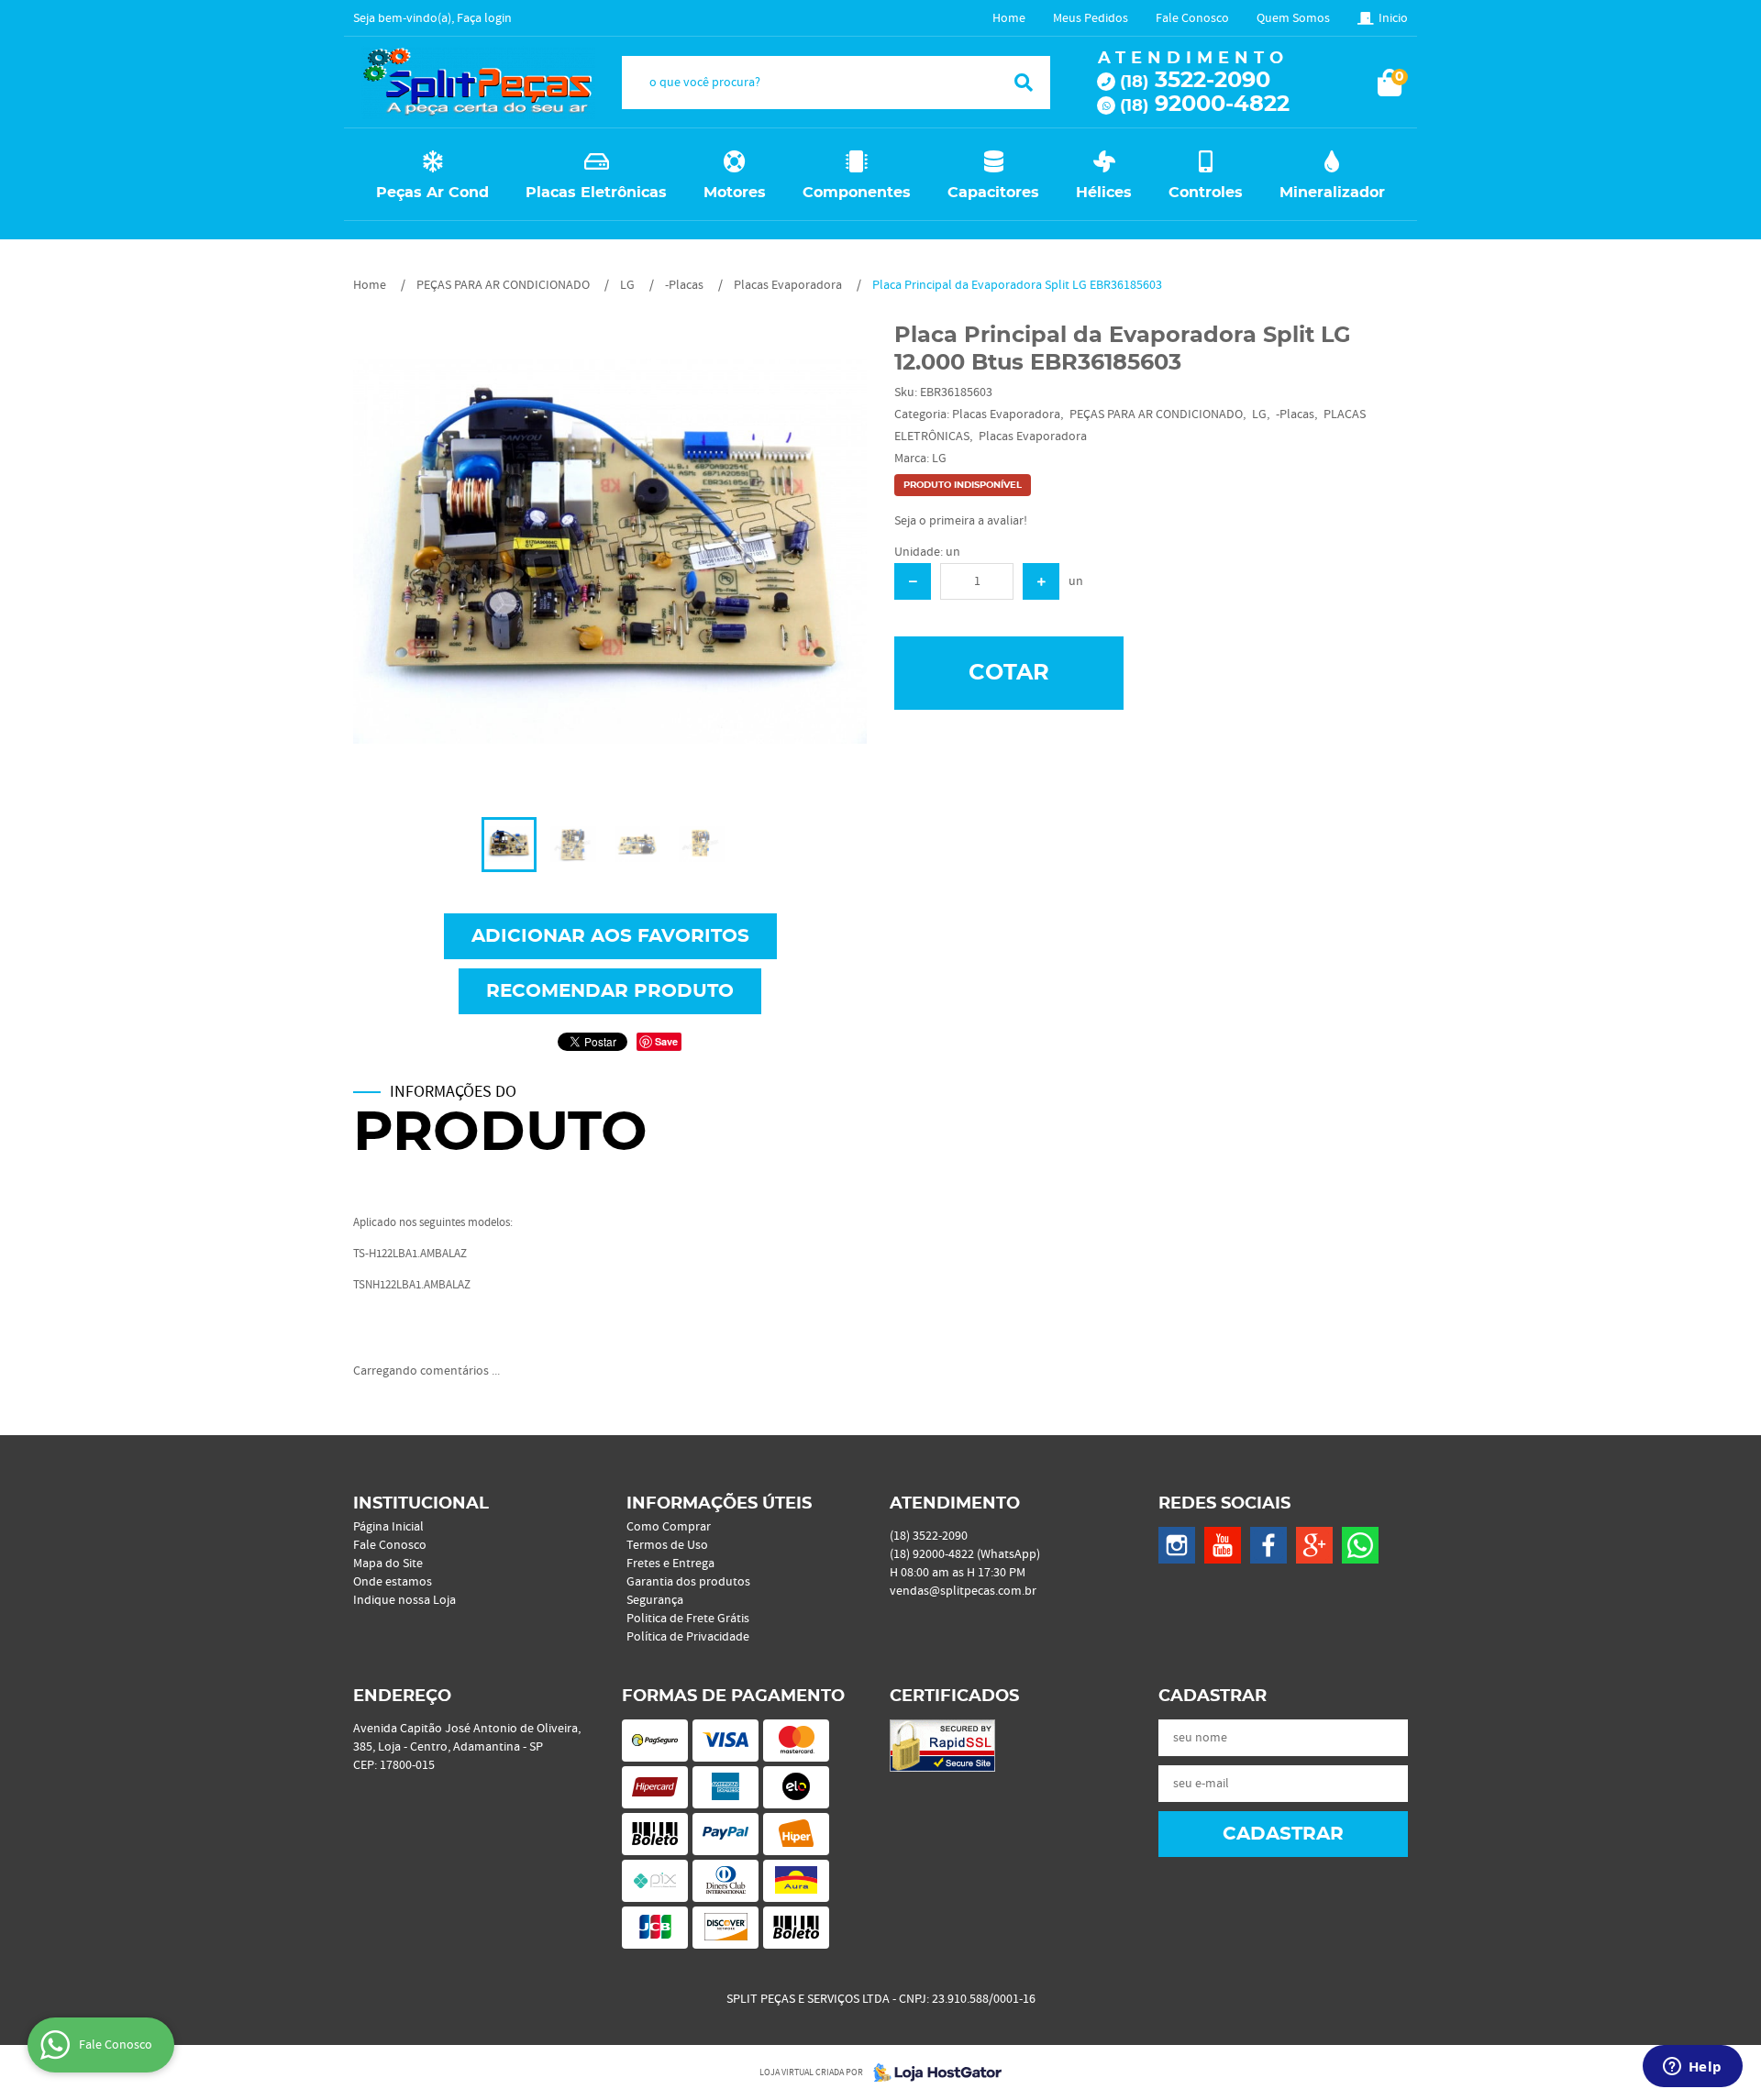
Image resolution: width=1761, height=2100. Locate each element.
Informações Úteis (719, 1504)
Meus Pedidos (1091, 18)
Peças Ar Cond (432, 193)
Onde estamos (393, 1582)
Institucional (421, 1504)
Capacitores (993, 193)
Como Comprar (669, 1527)
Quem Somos (1293, 18)
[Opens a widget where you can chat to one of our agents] (1692, 2068)
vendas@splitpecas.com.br (963, 1591)
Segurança (655, 1600)
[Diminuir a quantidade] (913, 581)
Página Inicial (388, 1527)
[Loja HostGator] (932, 2072)
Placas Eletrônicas (596, 193)
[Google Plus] (1314, 1545)
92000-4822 (1205, 105)
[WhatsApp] (1360, 1545)
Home (1009, 18)
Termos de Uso (667, 1545)
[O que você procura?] (1024, 83)
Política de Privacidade (688, 1637)
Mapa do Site (388, 1564)
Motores (735, 193)
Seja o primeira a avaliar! (961, 521)
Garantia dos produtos (688, 1582)
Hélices (1104, 193)
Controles (1206, 193)
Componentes (857, 193)
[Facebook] (1268, 1545)
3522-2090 (1195, 81)
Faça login (484, 18)
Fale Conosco (1192, 18)
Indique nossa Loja (404, 1600)
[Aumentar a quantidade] (1041, 581)
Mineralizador (1332, 193)
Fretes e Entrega (670, 1564)
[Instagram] (1177, 1545)
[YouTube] (1223, 1545)
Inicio (1393, 18)
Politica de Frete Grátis (688, 1619)
